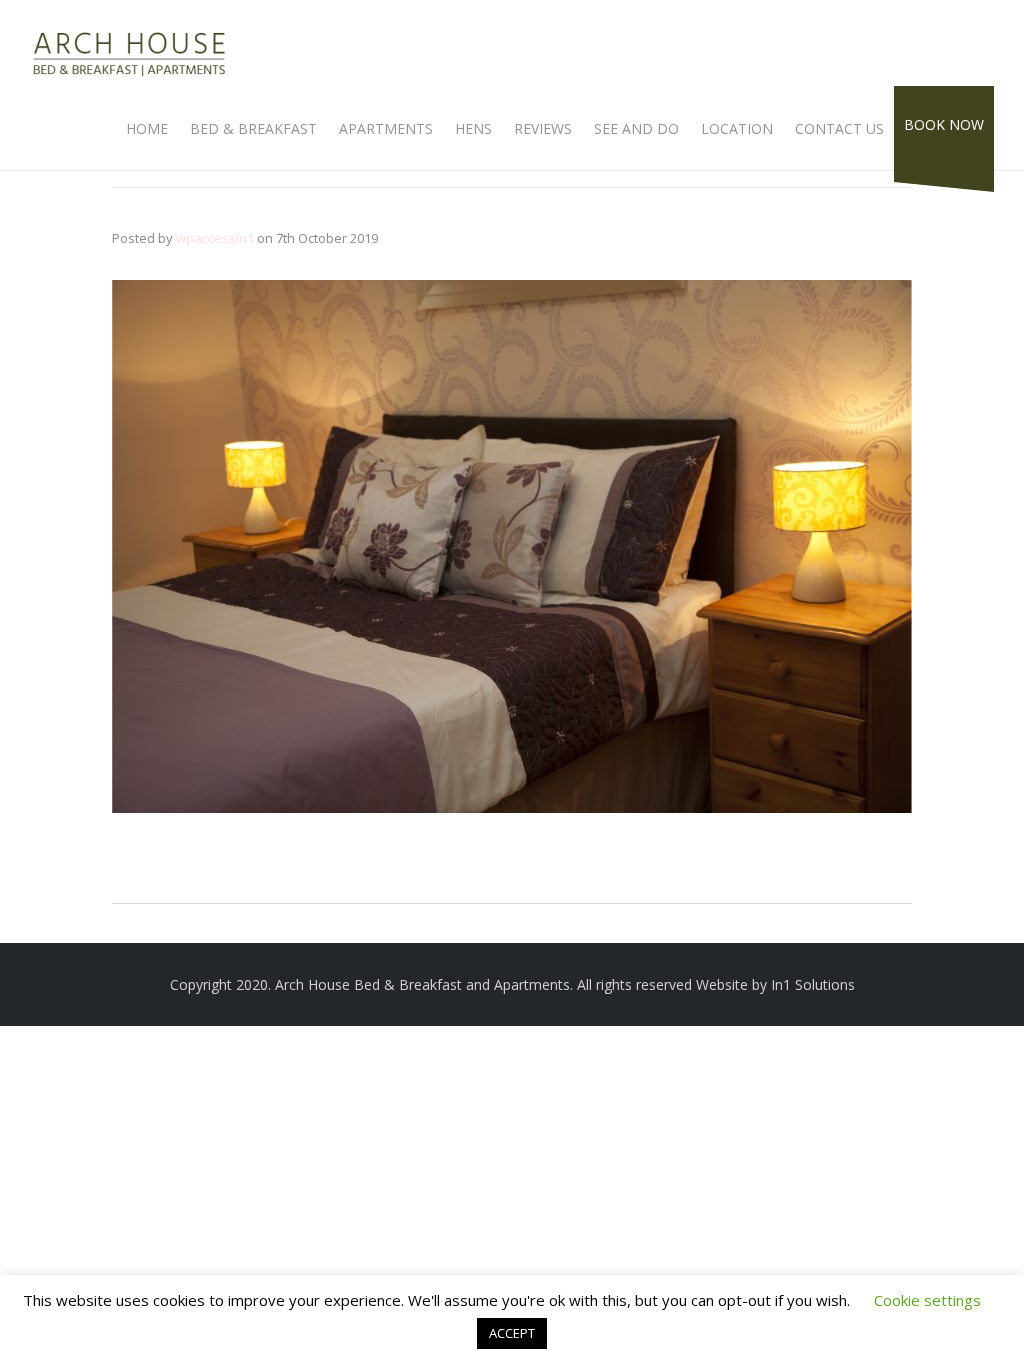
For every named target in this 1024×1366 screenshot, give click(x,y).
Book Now (944, 124)
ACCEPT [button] (512, 1333)
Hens (473, 128)
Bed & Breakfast (253, 128)
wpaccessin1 (215, 238)
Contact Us (839, 128)
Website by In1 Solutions (775, 984)
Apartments (386, 128)
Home (147, 128)
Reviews (543, 128)
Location (737, 128)
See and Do (636, 128)
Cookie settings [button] (927, 1300)
